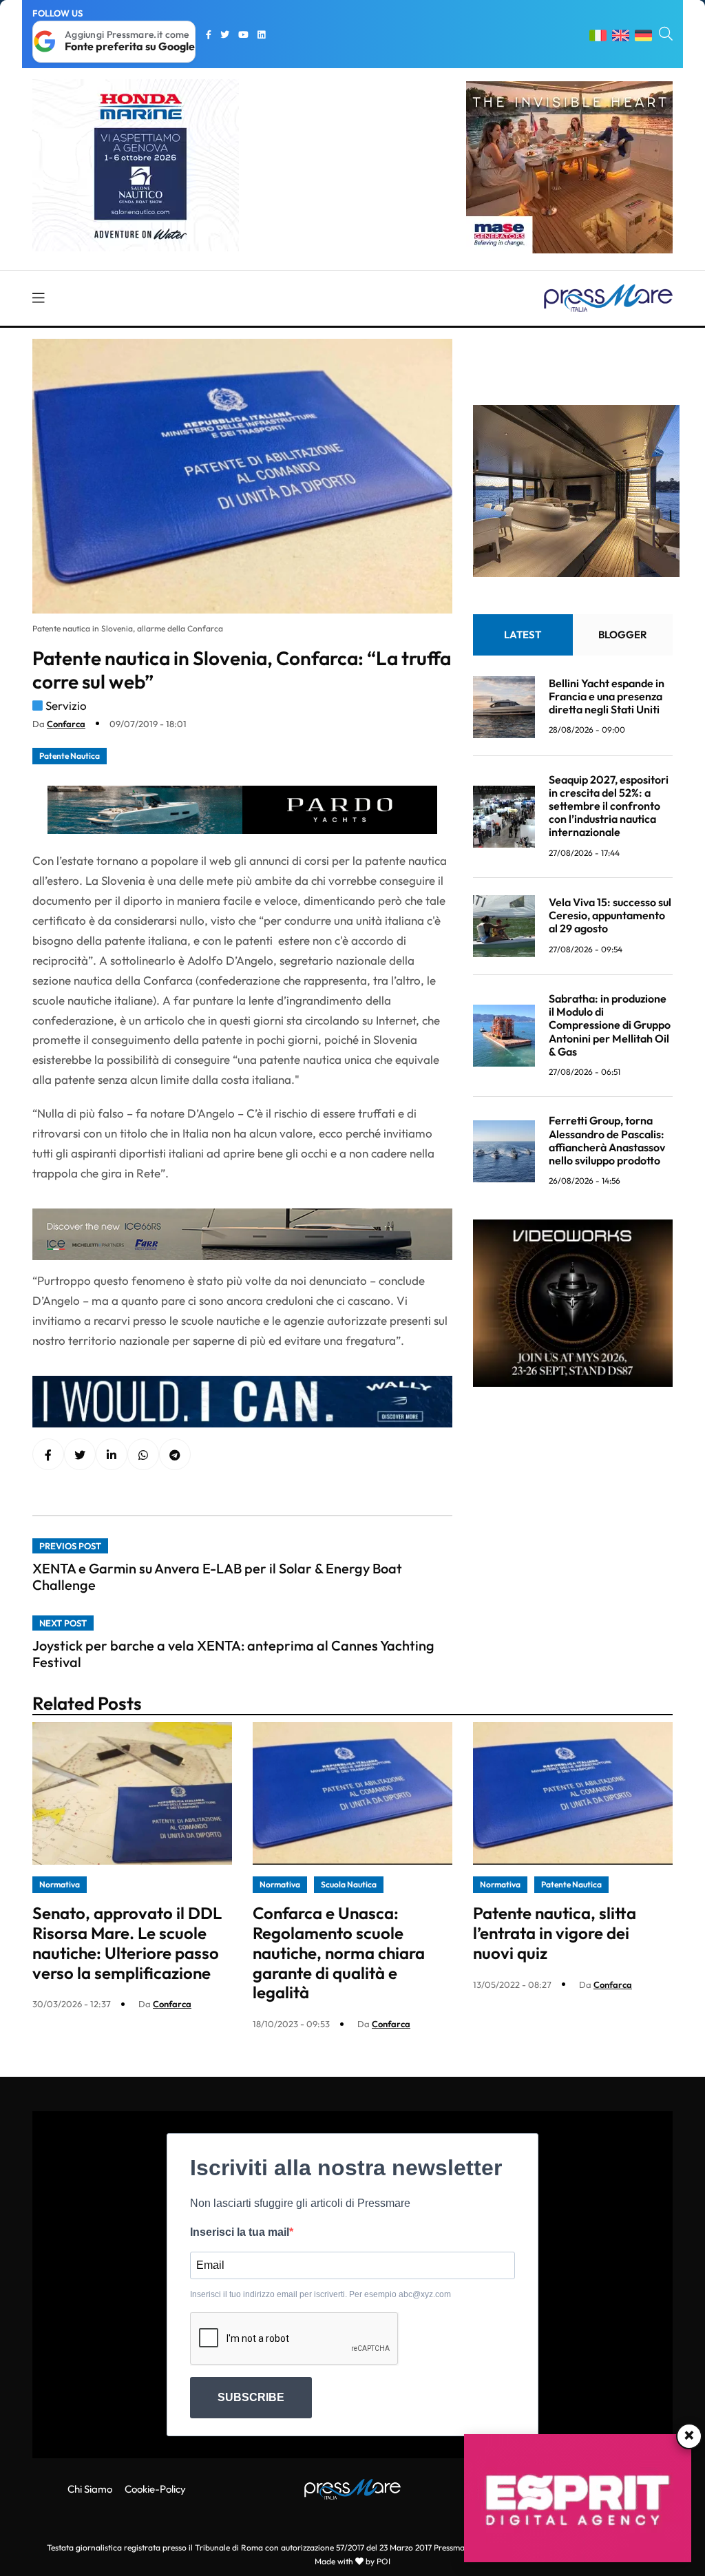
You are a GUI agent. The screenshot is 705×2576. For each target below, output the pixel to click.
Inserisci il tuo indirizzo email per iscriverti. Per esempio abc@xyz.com (320, 2294)
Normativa (60, 1884)
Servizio (66, 705)
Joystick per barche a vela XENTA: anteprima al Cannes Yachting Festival (233, 1654)
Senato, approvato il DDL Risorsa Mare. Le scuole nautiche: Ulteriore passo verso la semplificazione (127, 1943)
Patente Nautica (70, 756)
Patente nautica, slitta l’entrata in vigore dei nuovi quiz (555, 1933)
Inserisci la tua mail (240, 2232)
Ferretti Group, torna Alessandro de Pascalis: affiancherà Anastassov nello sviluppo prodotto (607, 1140)
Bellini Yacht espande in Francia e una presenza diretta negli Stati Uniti (607, 696)
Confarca (66, 724)
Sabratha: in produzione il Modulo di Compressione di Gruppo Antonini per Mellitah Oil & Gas (610, 1025)
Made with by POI (352, 2561)
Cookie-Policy (155, 2489)
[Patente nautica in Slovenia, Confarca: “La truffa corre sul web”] (112, 1455)
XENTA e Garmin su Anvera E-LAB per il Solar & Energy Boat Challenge (217, 1577)
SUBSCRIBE (251, 2397)
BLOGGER (623, 635)
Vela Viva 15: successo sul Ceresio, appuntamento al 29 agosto (610, 915)
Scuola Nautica (349, 1884)
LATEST (523, 635)
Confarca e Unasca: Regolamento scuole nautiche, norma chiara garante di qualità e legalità (339, 1952)
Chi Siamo (90, 2489)
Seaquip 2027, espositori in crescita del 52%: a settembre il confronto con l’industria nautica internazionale (609, 806)
